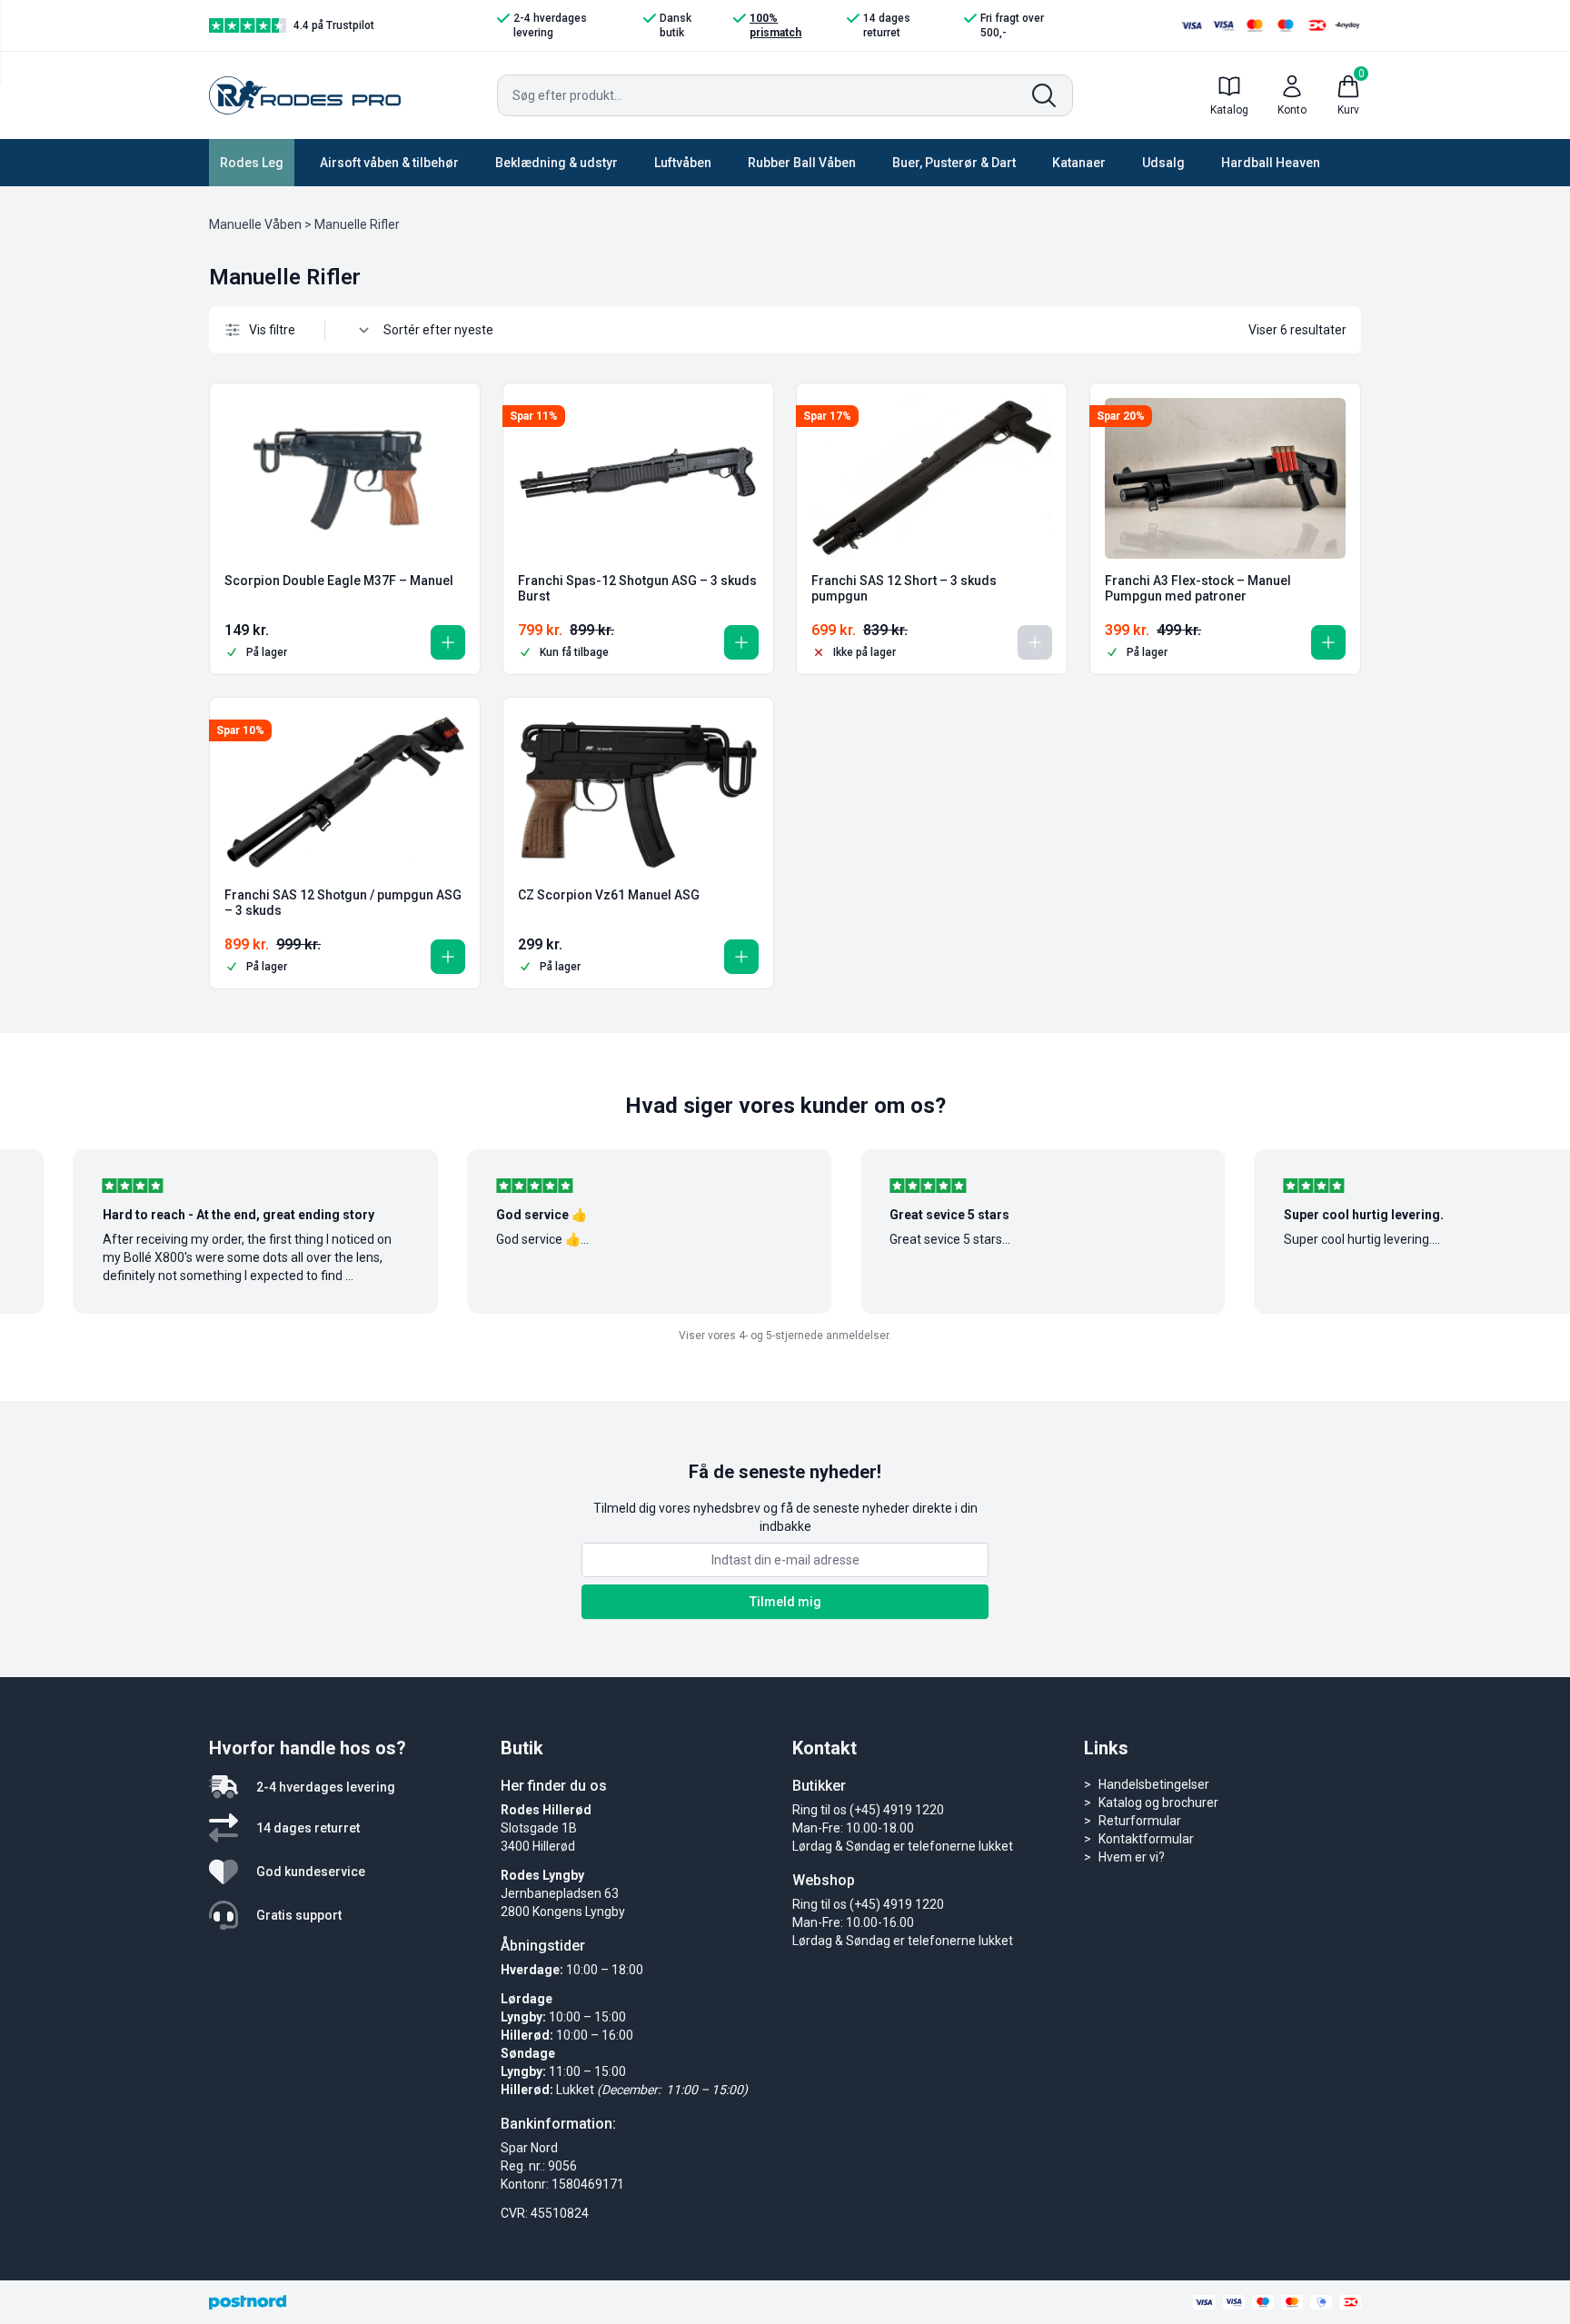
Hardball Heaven (1271, 163)
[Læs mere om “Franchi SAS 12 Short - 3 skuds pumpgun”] (1035, 642)
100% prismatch (775, 25)
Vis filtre (272, 330)
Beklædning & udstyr (556, 163)
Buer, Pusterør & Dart (954, 163)
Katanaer (1079, 163)
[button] (448, 642)
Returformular (1140, 1821)
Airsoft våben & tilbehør (389, 163)
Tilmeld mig (785, 1602)
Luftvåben (683, 163)
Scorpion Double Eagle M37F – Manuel (339, 581)
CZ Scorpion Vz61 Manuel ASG (609, 895)
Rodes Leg (252, 163)
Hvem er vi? (1132, 1857)
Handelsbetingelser (1154, 1784)
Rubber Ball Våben (802, 163)
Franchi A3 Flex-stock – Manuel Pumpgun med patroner (1198, 589)
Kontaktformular (1146, 1839)
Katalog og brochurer (1158, 1803)
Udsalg (1163, 163)
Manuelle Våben (255, 224)
